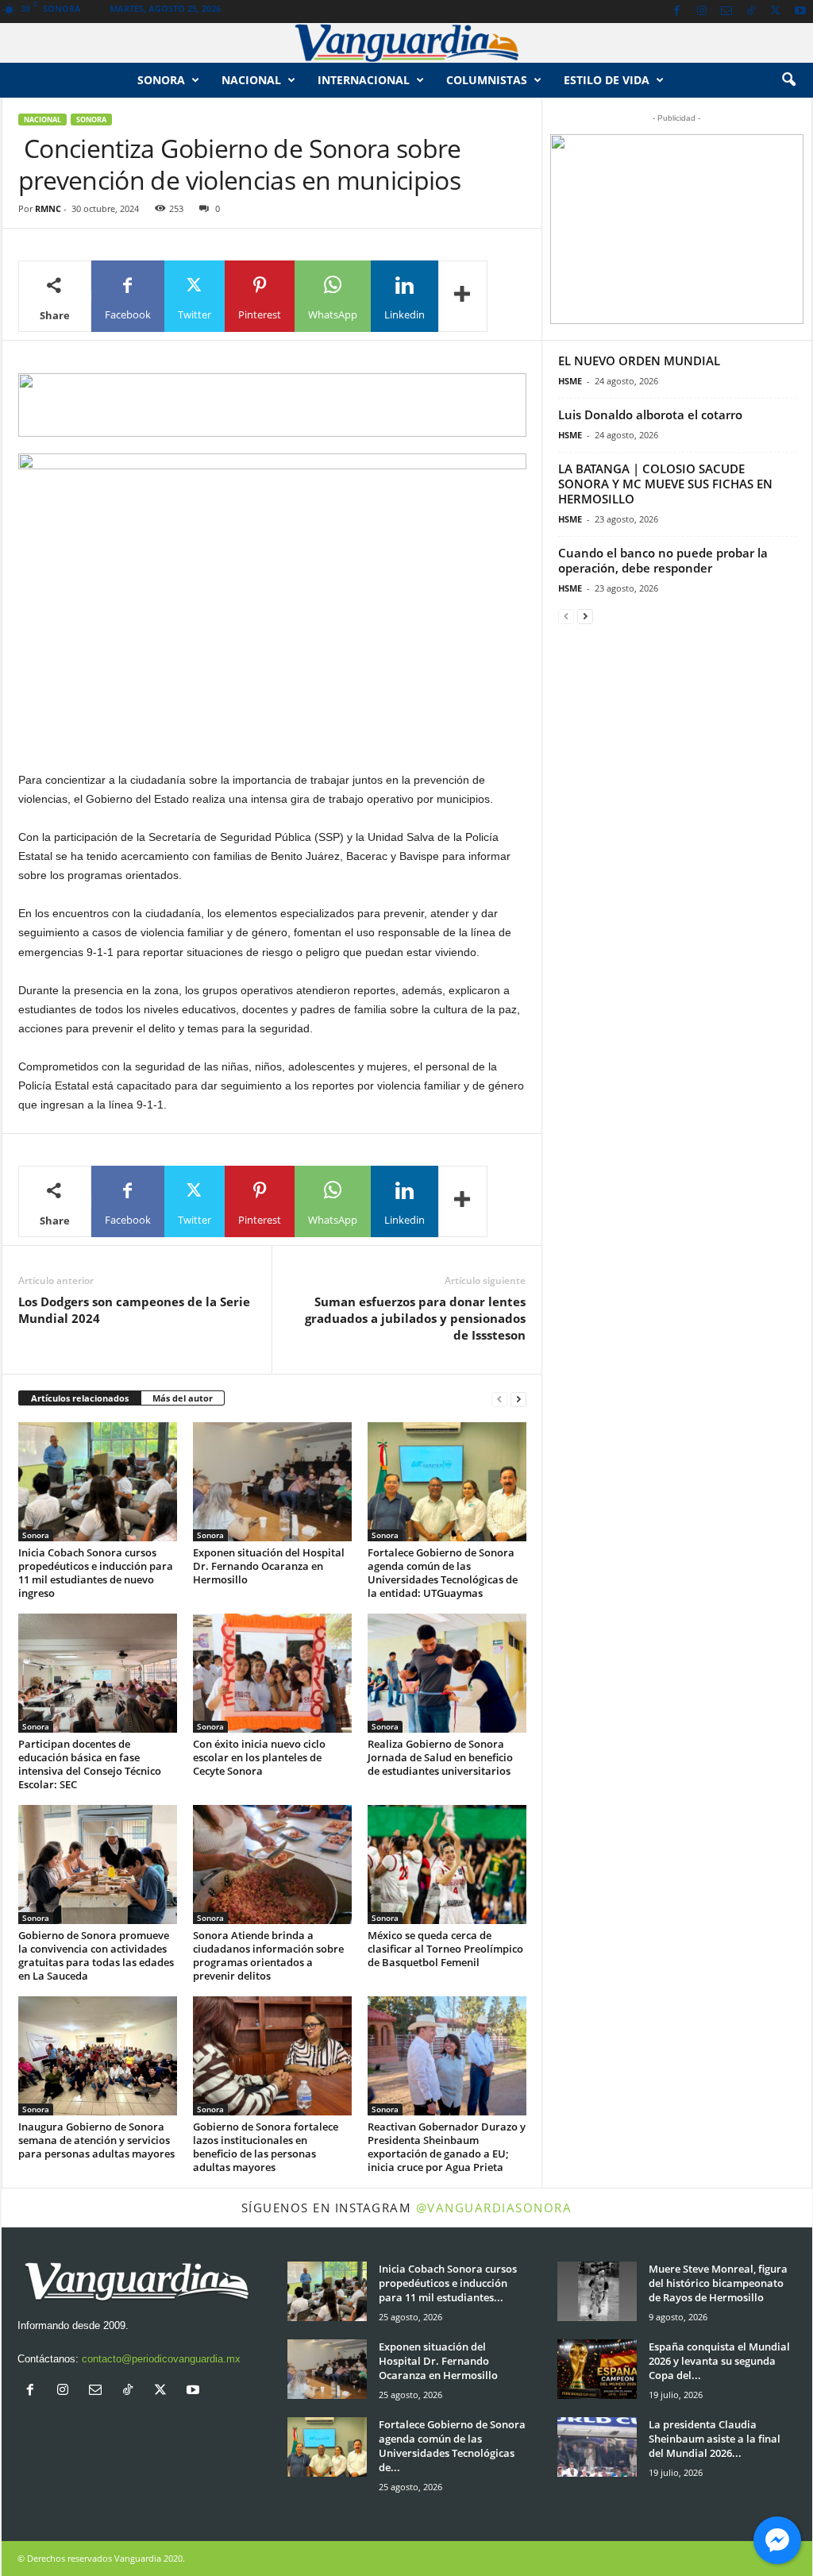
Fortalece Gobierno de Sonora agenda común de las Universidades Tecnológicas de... (452, 2446)
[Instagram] (702, 12)
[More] (463, 296)
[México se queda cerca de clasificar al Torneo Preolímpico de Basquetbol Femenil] (447, 1865)
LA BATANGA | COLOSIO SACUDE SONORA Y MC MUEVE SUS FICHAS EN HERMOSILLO (665, 484)
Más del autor (183, 1398)
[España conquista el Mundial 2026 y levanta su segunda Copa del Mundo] (597, 2369)
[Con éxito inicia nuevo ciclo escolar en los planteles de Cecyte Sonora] (272, 1673)
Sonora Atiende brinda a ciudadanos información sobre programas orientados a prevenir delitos (268, 1955)
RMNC (48, 208)
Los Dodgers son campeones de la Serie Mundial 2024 (134, 1310)
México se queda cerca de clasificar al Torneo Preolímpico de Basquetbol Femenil (445, 1949)
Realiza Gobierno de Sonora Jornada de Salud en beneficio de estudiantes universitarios (440, 1757)
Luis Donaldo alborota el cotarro (650, 415)
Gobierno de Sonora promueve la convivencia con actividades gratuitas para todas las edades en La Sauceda (96, 1955)
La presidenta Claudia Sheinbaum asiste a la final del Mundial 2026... (715, 2439)
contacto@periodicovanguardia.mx (161, 2359)
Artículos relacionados (80, 1398)
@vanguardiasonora (494, 2208)
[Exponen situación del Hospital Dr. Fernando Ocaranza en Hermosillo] (272, 1482)
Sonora (161, 80)
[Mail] (726, 12)
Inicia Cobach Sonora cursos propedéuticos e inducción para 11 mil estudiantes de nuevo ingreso (96, 1573)
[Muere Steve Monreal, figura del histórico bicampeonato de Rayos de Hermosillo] (597, 2291)
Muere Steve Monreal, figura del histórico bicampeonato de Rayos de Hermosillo (718, 2283)
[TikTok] (751, 12)
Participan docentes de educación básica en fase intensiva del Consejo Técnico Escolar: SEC (90, 1764)
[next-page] (518, 1399)
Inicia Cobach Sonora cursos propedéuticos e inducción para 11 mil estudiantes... (448, 2283)
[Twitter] (776, 12)
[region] (272, 405)
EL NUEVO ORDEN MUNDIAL (639, 361)
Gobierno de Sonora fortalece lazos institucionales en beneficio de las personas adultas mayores (266, 2147)
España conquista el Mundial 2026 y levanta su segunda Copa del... (719, 2361)
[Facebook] (677, 12)
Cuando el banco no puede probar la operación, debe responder (663, 560)
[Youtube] (800, 12)
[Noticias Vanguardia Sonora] (406, 43)
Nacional (251, 80)
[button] (788, 80)
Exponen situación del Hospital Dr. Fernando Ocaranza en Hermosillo (269, 1566)
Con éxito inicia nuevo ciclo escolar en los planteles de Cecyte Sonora (259, 1757)
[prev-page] (499, 1399)
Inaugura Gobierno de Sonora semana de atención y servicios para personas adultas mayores (96, 2140)
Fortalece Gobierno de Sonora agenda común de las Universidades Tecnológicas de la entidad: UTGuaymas (443, 1573)
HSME (570, 381)
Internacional (364, 80)
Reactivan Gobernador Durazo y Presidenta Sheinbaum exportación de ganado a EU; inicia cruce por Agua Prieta (447, 2147)
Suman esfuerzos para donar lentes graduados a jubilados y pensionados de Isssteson (415, 1318)
